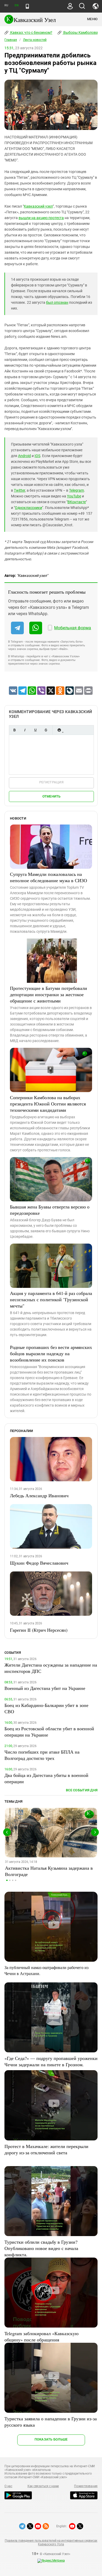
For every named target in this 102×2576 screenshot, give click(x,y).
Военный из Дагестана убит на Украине (45, 1688)
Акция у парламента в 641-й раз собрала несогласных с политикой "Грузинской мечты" (51, 1299)
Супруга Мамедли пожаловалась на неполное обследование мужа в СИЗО (49, 877)
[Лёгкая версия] (27, 6)
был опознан (57, 302)
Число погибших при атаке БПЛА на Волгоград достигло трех (42, 1755)
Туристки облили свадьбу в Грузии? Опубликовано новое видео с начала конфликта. (41, 2248)
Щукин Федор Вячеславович (39, 1563)
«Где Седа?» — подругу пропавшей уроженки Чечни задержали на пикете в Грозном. (51, 2061)
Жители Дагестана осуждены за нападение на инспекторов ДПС (51, 1668)
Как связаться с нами (43, 2486)
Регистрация (51, 782)
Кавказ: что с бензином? (31, 32)
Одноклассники (29, 508)
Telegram (76, 490)
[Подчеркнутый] (35, 730)
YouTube (74, 496)
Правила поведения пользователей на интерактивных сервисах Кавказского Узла (51, 2542)
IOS (37, 456)
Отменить (52, 796)
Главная (11, 40)
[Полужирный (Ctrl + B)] (14, 730)
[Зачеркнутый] (46, 730)
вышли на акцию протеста (41, 218)
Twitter (19, 490)
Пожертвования (86, 2486)
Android (24, 456)
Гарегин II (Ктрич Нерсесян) (39, 1630)
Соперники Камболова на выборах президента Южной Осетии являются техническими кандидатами (48, 1104)
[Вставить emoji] (59, 730)
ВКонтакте (77, 502)
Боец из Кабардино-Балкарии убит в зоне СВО (46, 1708)
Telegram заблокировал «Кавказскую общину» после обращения (41, 2336)
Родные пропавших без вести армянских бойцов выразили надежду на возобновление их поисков (51, 1353)
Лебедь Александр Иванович (39, 1495)
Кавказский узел (38, 206)
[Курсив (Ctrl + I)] (25, 730)
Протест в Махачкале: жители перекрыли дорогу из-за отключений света (46, 2149)
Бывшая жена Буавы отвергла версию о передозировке (50, 1210)
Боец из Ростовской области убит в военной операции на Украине (49, 1732)
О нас (8, 2486)
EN (16, 5)
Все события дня (82, 1790)
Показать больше (51, 2439)
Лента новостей (35, 40)
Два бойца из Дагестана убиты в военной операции (46, 1778)
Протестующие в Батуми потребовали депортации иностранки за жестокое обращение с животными (49, 994)
